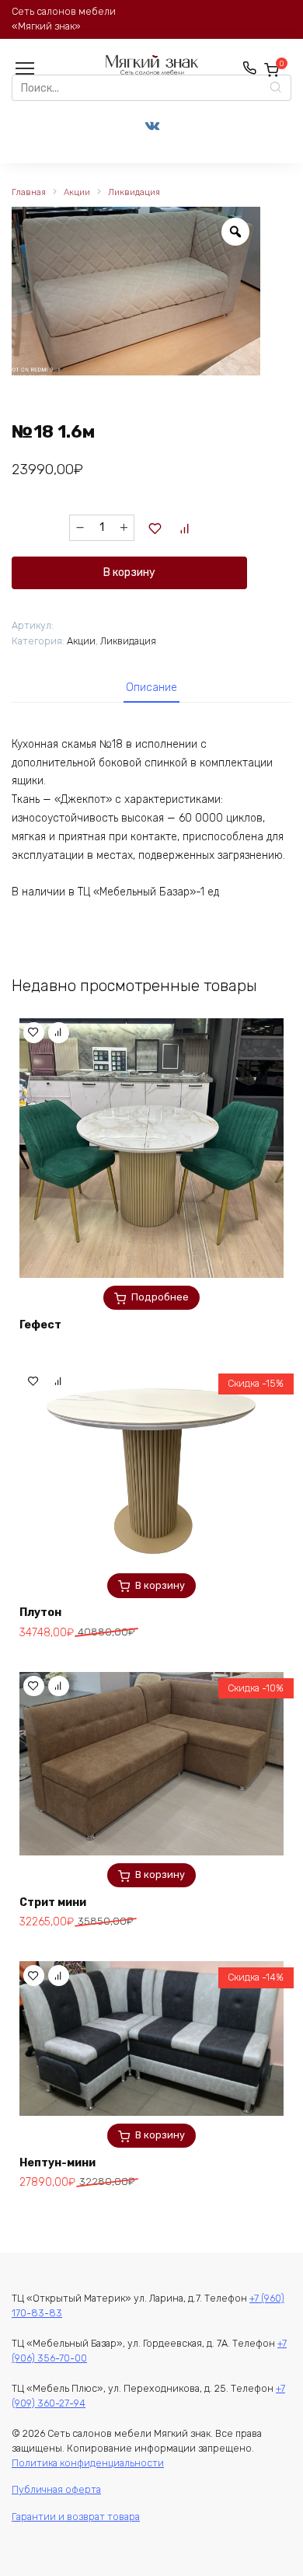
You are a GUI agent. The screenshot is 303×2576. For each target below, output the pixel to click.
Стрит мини (53, 1902)
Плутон (40, 1613)
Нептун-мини (57, 2163)
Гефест (40, 1325)
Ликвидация (134, 192)
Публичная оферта (56, 2489)
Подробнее (160, 1297)
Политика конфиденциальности (88, 2463)
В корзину (129, 572)
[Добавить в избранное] (155, 528)
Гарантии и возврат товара (76, 2517)
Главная (29, 192)
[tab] (151, 688)
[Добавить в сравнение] (185, 528)
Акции (77, 192)
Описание (151, 688)
